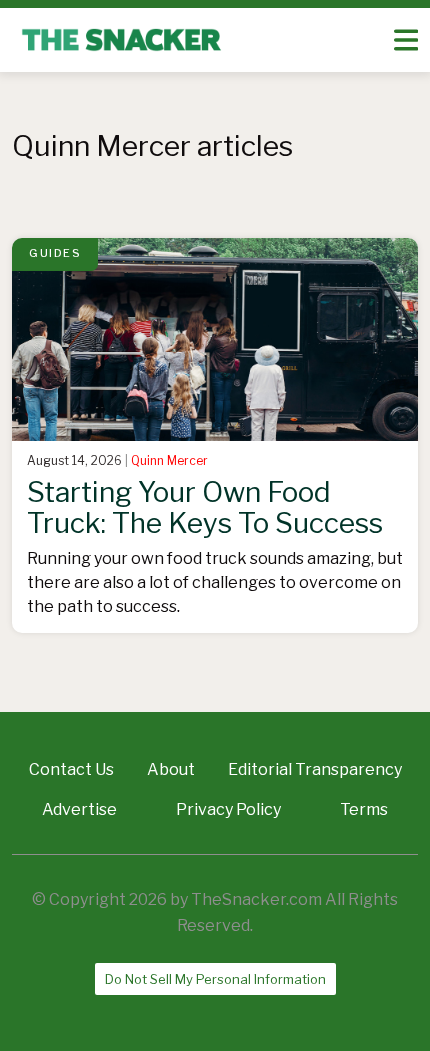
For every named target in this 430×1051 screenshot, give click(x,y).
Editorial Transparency (315, 769)
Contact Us (71, 769)
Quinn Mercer (169, 460)
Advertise (79, 809)
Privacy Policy (228, 809)
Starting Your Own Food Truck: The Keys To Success (205, 507)
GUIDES (55, 253)
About (171, 769)
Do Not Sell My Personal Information (215, 979)
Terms (364, 809)
